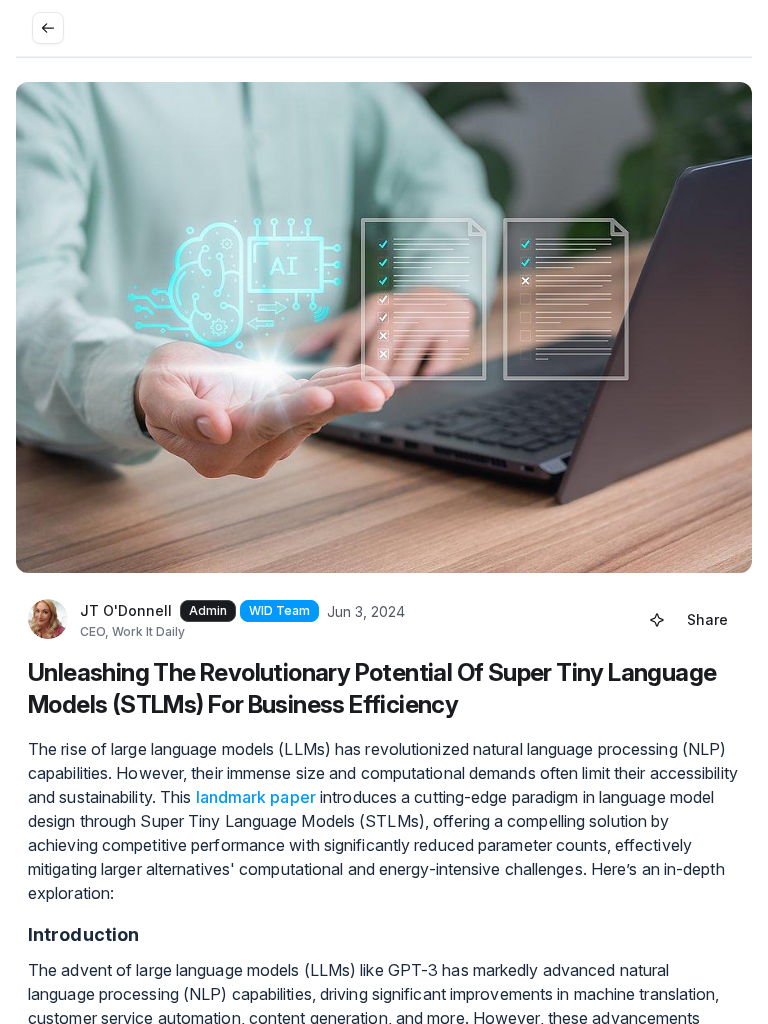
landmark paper (256, 797)
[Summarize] (657, 620)
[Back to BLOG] (48, 28)
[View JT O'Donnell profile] (48, 620)
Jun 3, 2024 (366, 611)
